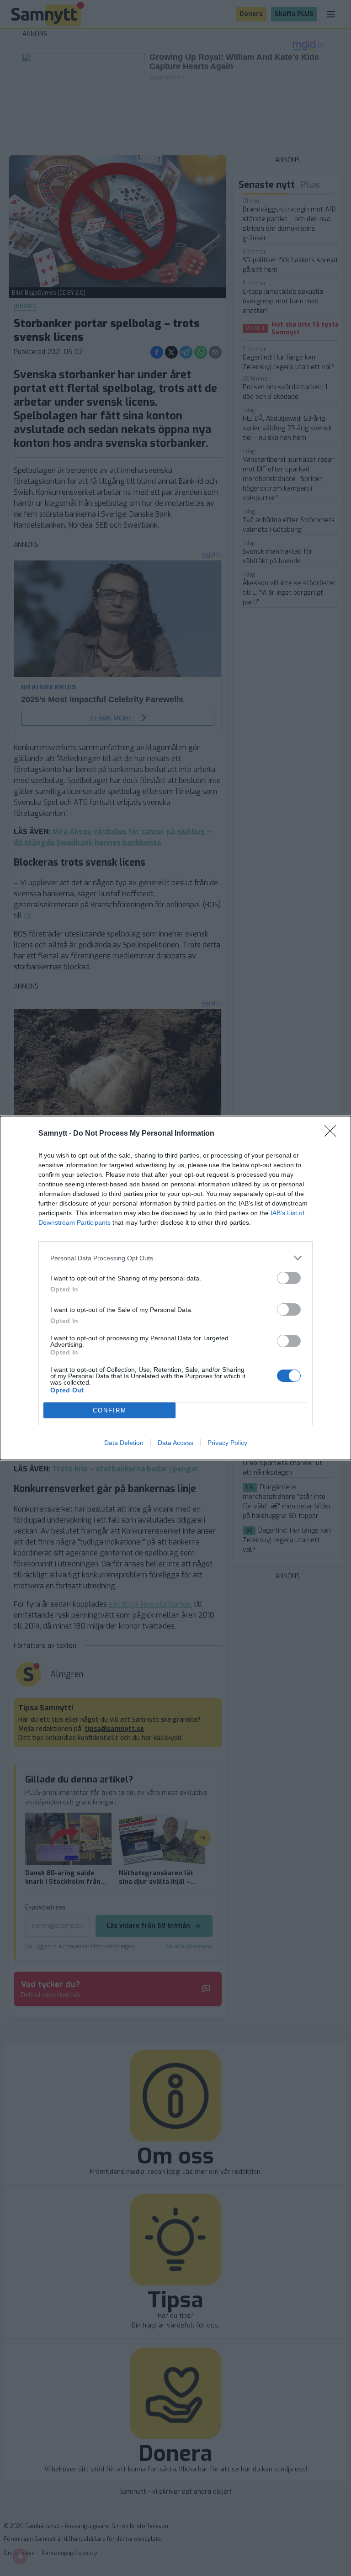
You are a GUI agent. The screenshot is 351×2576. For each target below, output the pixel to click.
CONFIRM (110, 1410)
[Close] (333, 1134)
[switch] (289, 1278)
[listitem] (175, 1258)
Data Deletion (124, 1443)
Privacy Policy (227, 1443)
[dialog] (175, 1288)
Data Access (175, 1443)
